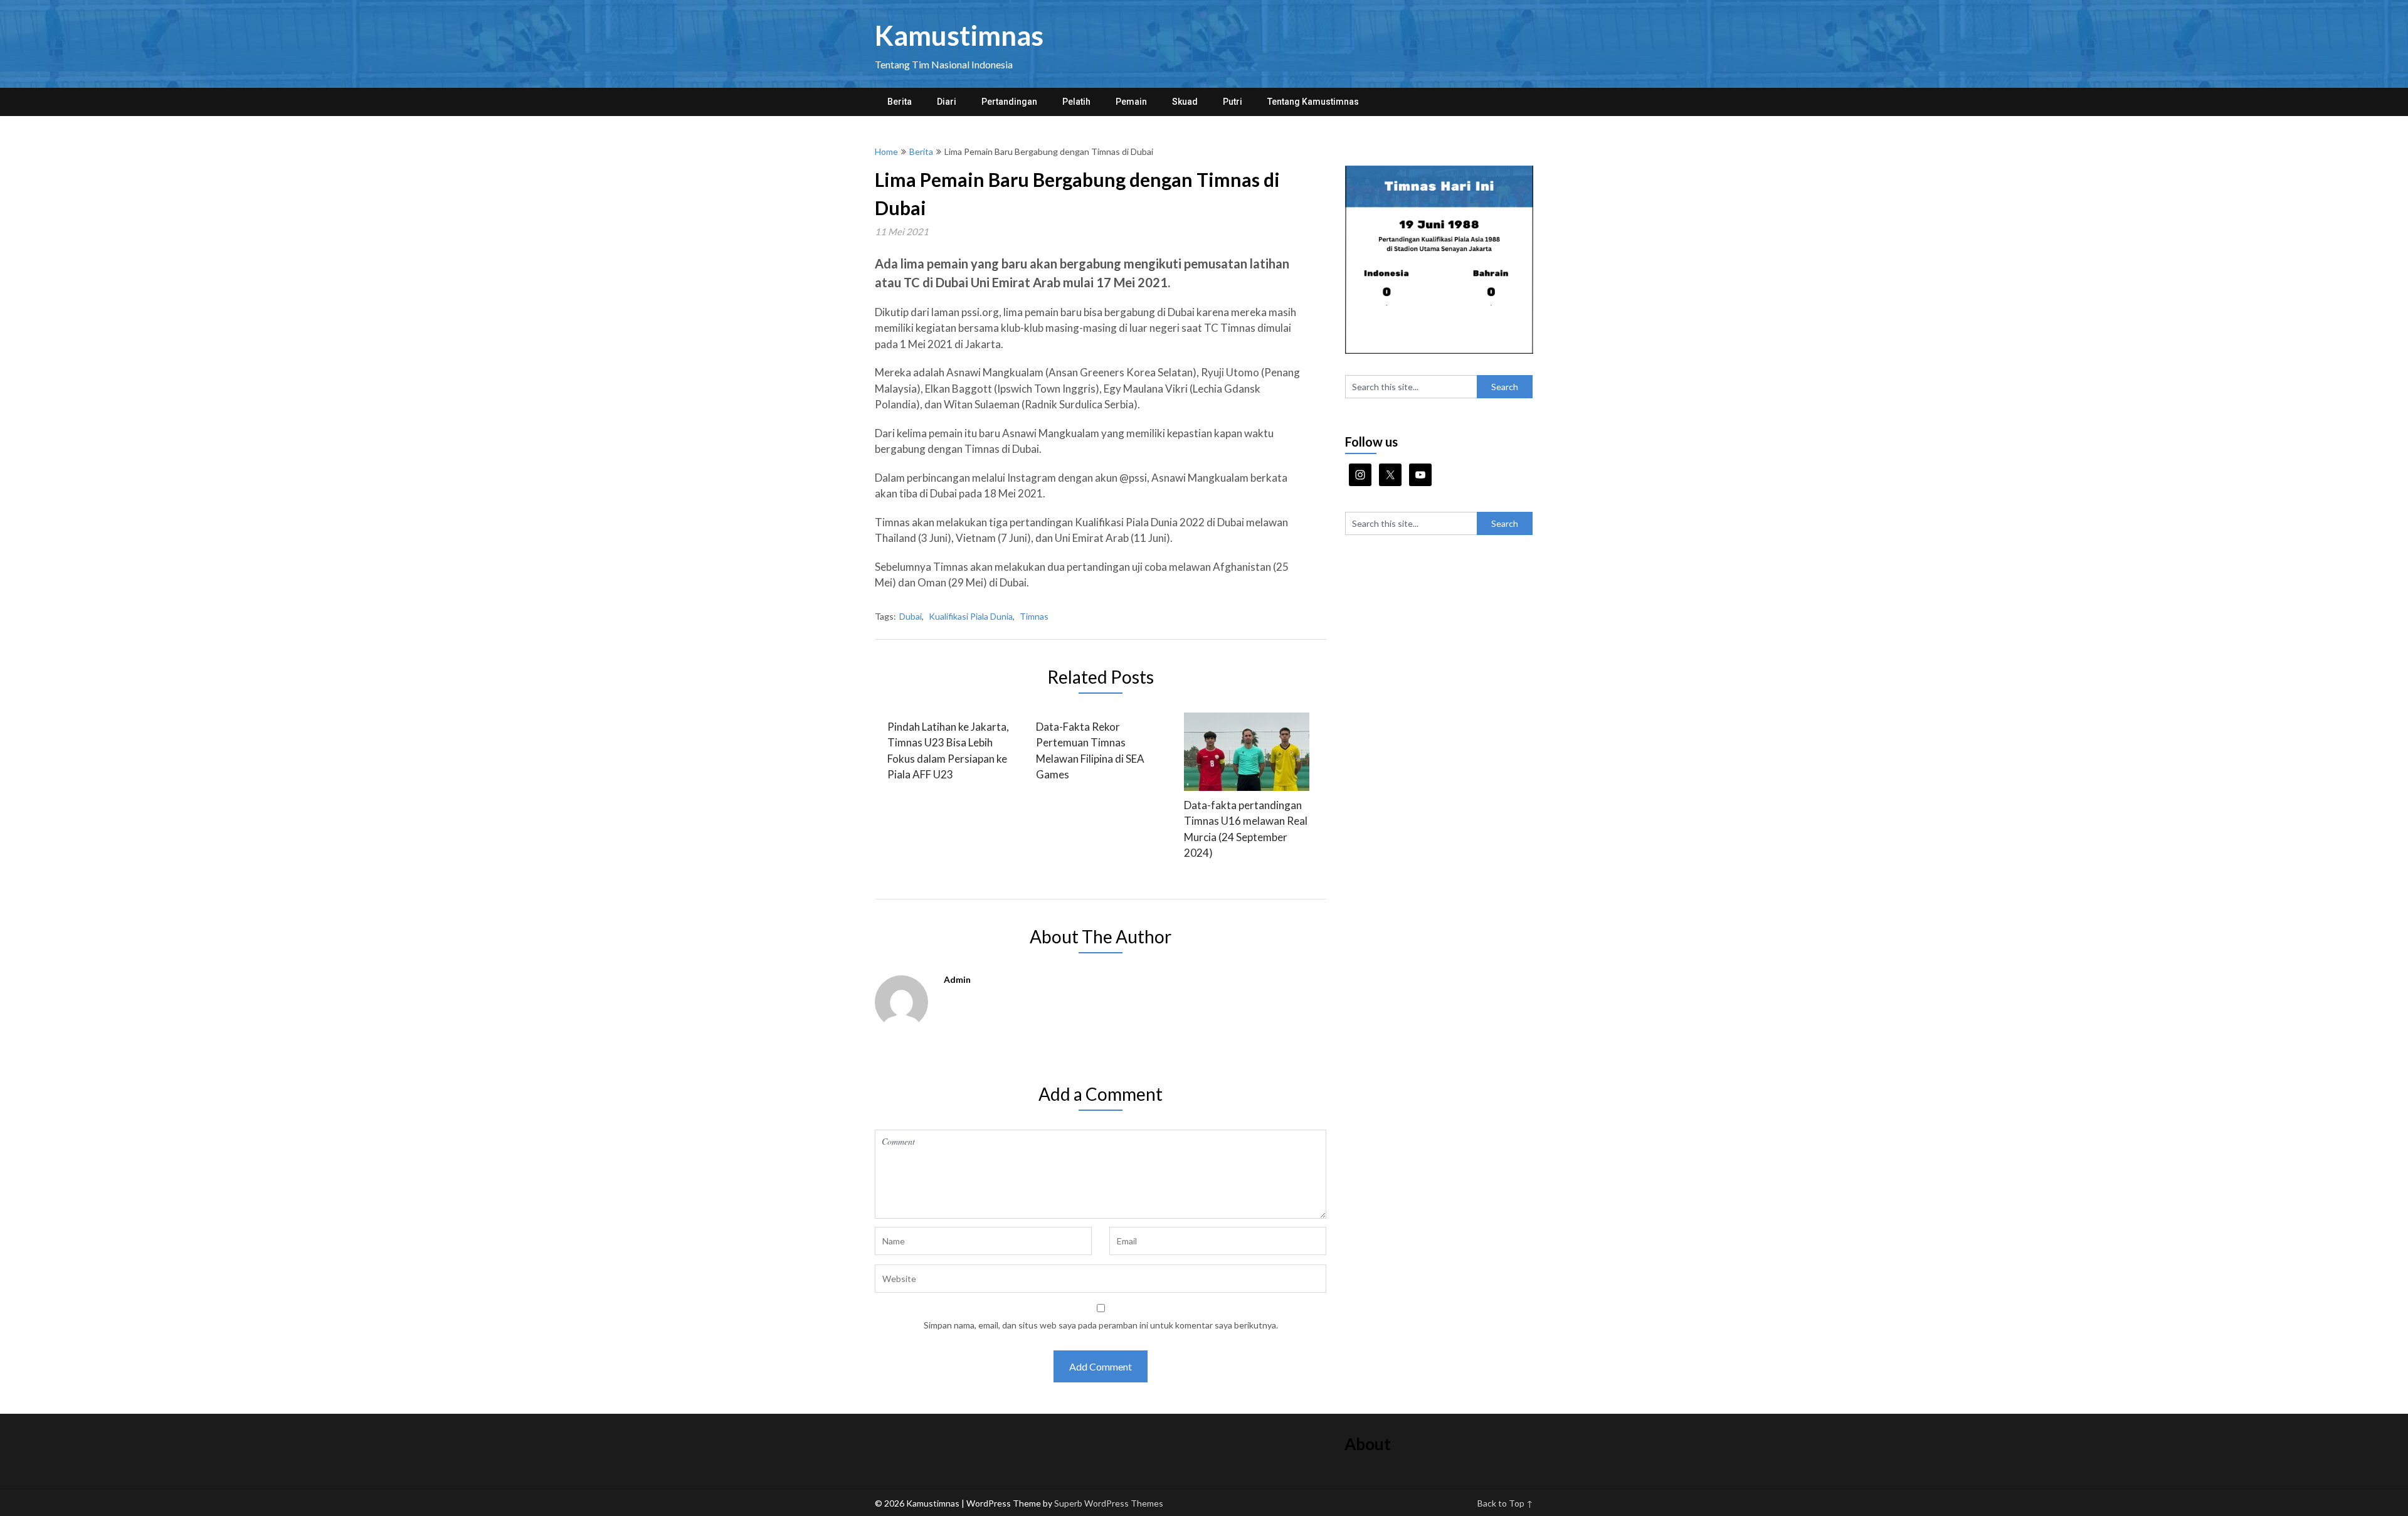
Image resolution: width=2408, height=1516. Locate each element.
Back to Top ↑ (1505, 1503)
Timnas (1034, 616)
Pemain (1131, 102)
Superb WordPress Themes (1109, 1503)
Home (886, 151)
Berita (900, 102)
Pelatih (1076, 102)
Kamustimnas (959, 35)
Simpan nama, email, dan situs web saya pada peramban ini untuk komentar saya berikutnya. (1101, 1325)
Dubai (911, 616)
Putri (1233, 102)
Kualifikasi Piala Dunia (971, 616)
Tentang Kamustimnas (1313, 102)
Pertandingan (1009, 102)
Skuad (1185, 102)
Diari (947, 102)
